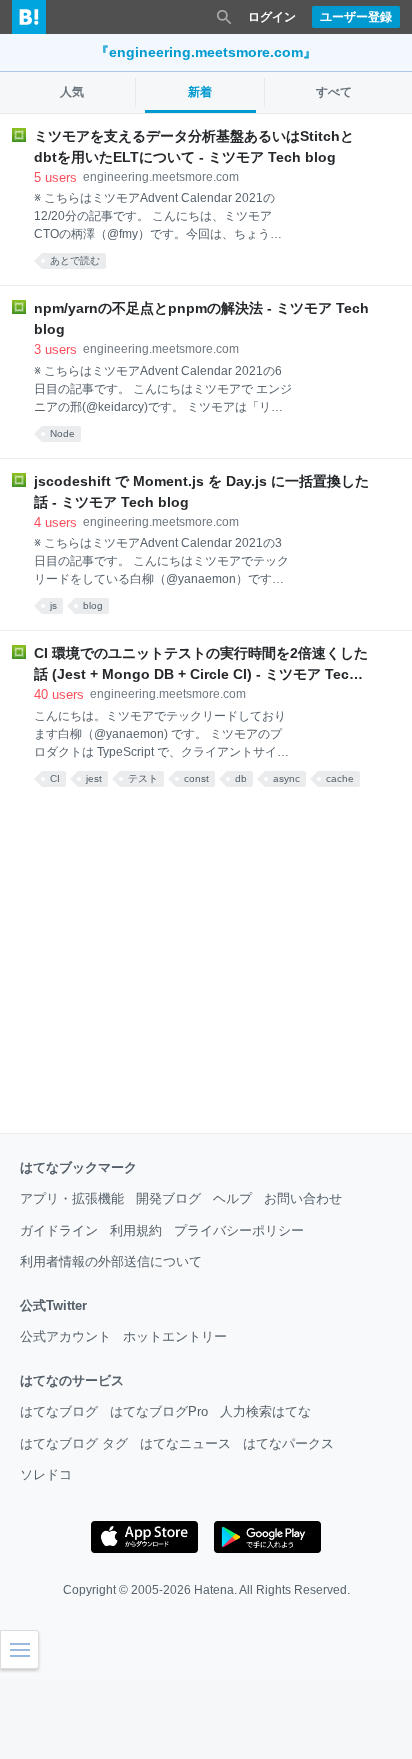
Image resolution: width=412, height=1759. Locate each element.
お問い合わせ (303, 1198)
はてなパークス (288, 1443)
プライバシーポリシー (239, 1230)
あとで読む (75, 260)
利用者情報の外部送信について (111, 1261)
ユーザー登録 (356, 17)
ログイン (272, 17)
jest (94, 778)
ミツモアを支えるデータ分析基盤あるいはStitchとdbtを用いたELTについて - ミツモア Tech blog (194, 146)
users (55, 177)
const (196, 778)
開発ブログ (168, 1198)
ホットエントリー (175, 1336)
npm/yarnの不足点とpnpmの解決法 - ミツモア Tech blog (201, 318)
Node (62, 433)
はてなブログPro (159, 1411)
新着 (200, 92)
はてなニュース (185, 1443)
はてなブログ (59, 1411)
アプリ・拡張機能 (72, 1198)
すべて (334, 92)
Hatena (214, 1590)
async (286, 778)
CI (55, 778)
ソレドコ (46, 1474)
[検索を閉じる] (224, 17)
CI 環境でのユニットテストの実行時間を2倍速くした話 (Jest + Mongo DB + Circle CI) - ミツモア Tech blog (201, 665)
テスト (143, 778)
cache (340, 778)
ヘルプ (232, 1198)
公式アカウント (65, 1336)
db (241, 778)
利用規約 (136, 1230)
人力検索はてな (265, 1411)
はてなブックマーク (78, 1167)
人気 (72, 92)
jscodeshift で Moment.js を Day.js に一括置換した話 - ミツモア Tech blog (201, 491)
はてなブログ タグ (74, 1443)
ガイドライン (59, 1230)
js (53, 605)
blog (93, 605)
